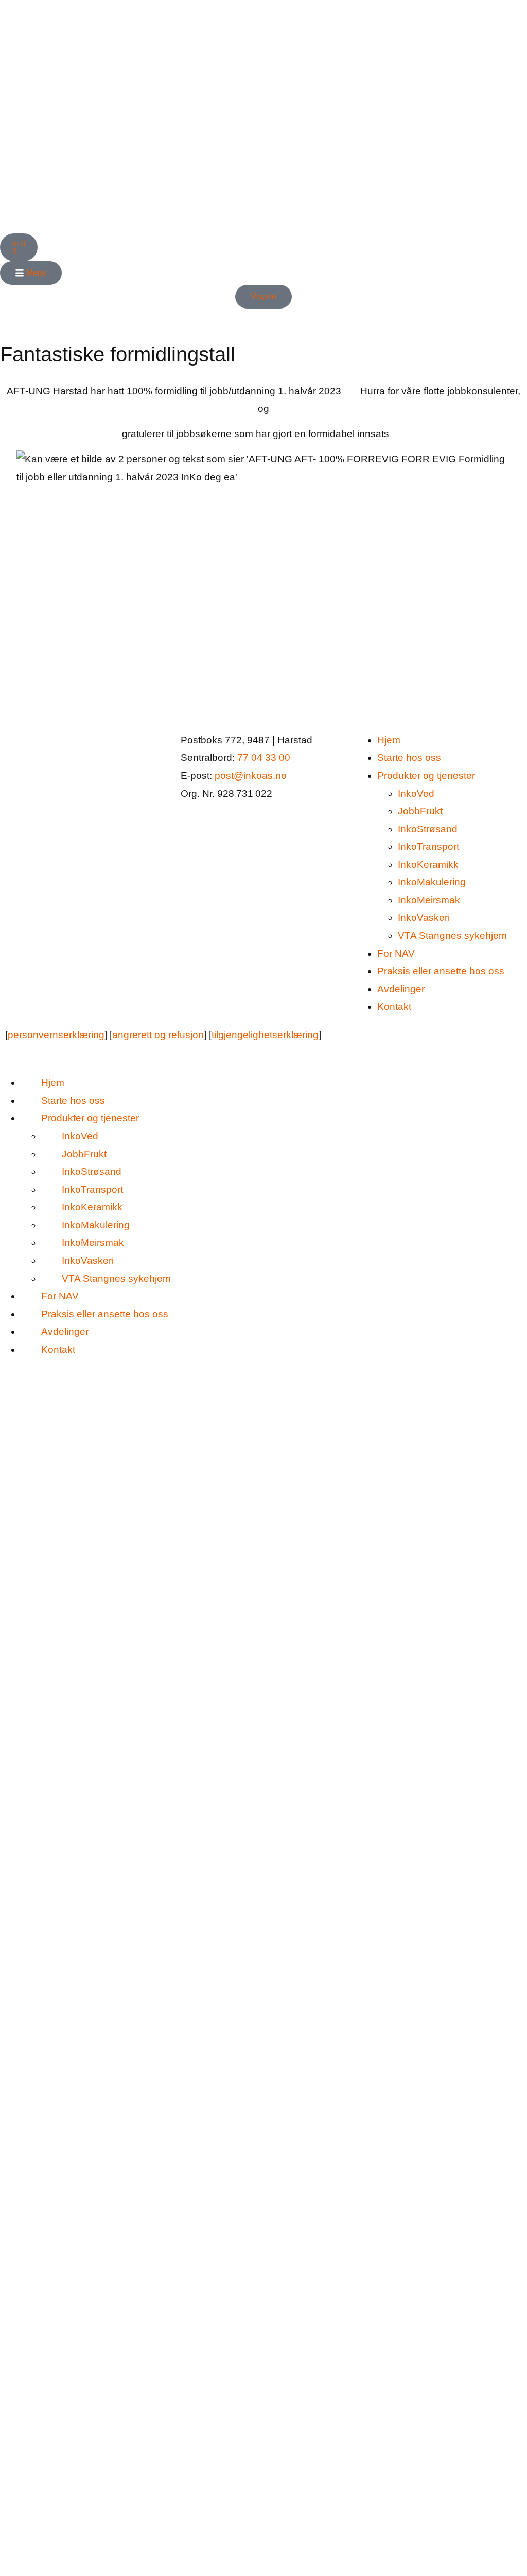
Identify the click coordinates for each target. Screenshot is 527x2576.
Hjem (389, 740)
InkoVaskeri (424, 918)
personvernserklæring (56, 1035)
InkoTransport (428, 847)
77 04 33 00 (264, 758)
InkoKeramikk (428, 865)
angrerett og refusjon (158, 1035)
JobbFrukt (420, 811)
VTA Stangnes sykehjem (452, 936)
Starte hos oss (409, 758)
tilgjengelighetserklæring (265, 1035)
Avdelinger (401, 989)
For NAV (396, 954)
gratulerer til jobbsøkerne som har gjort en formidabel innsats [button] (256, 434)
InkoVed (416, 794)
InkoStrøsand (428, 829)
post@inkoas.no (251, 776)
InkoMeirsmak (429, 900)
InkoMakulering (432, 882)
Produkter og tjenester (426, 776)
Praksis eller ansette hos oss (441, 971)
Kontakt (394, 1006)
